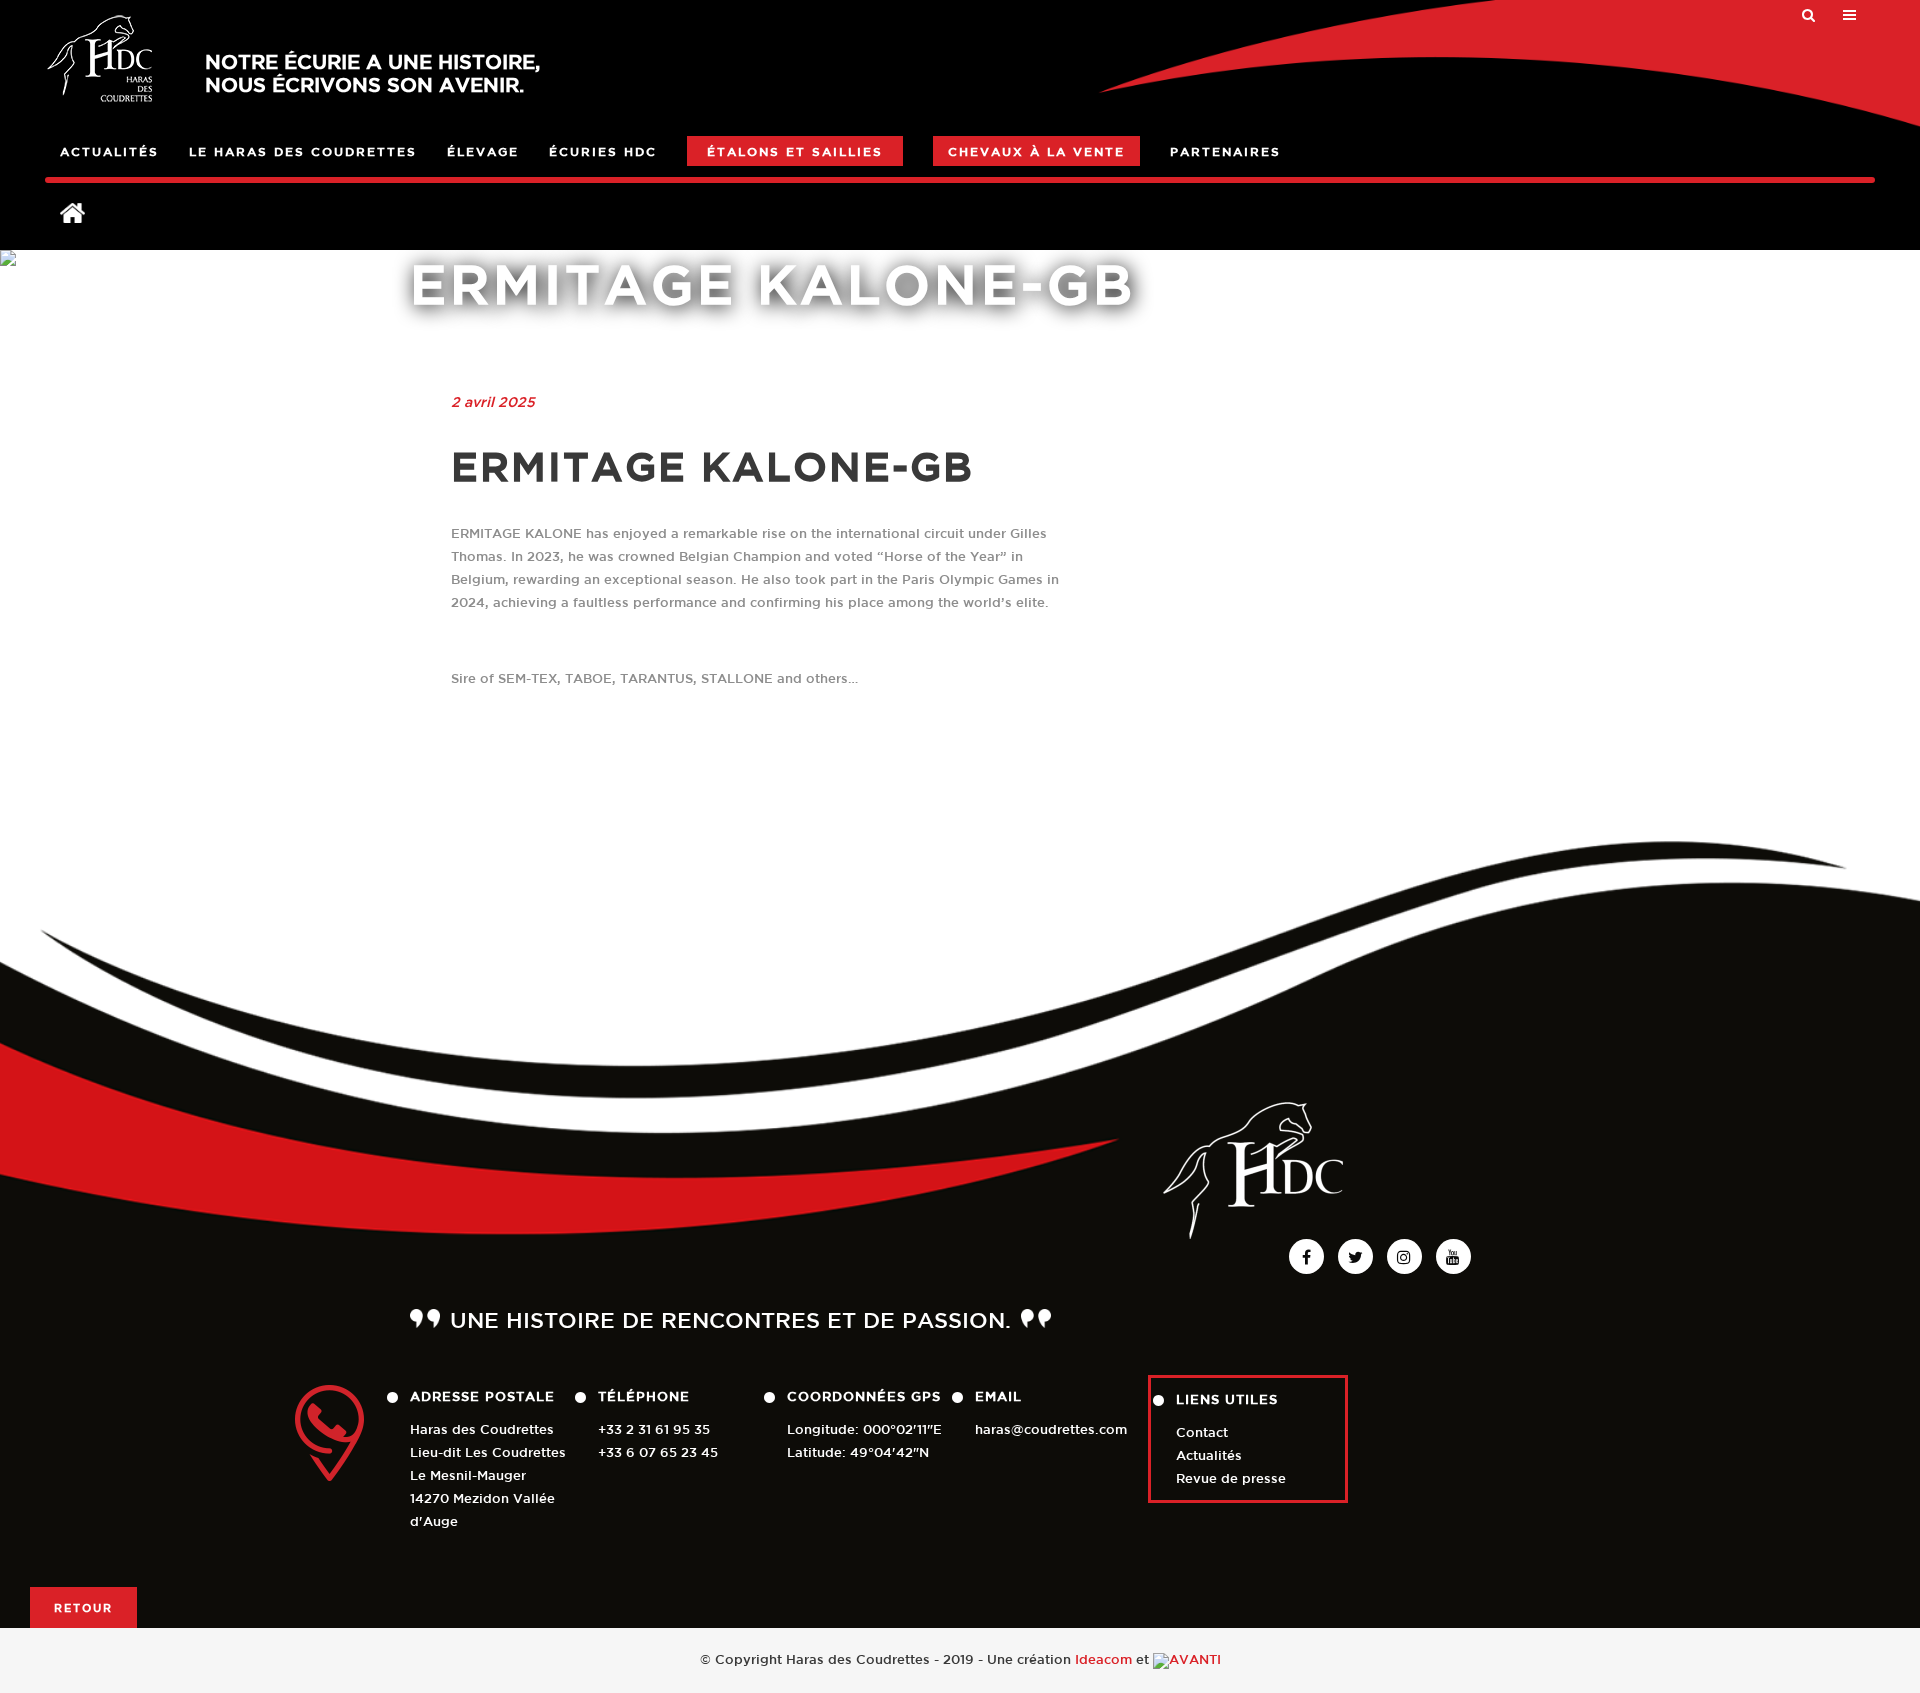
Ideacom (1103, 1659)
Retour (83, 1607)
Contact (1202, 1432)
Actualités (1209, 1455)
